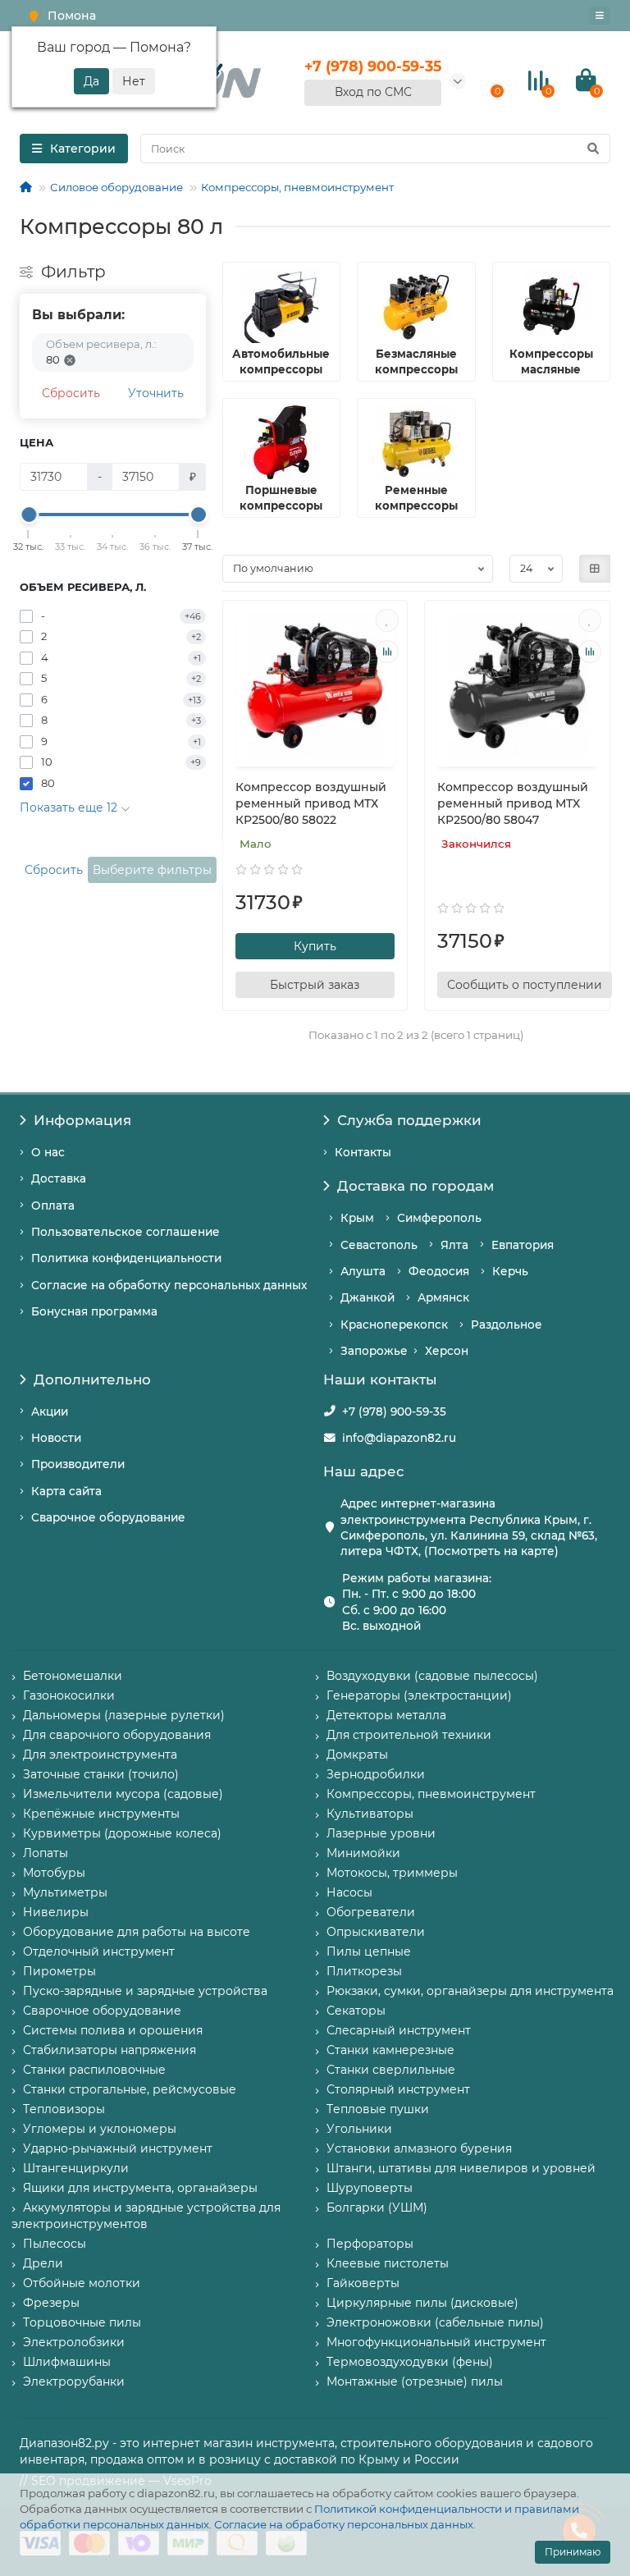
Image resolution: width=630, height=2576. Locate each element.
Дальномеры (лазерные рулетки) (124, 1715)
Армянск (443, 1297)
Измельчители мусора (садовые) (123, 1794)
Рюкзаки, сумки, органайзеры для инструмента (470, 1991)
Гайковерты (363, 2283)
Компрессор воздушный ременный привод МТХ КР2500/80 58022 (311, 803)
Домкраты (357, 1755)
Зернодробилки (376, 1774)
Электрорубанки (74, 2382)
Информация (82, 1120)
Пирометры (59, 1971)
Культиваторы (370, 1814)
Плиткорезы (364, 1971)
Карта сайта (66, 1491)
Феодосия (439, 1271)
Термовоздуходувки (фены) (410, 2362)
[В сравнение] (387, 652)
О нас (48, 1152)
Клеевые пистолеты (388, 2263)
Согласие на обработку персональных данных (344, 2524)
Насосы (349, 1892)
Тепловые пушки (378, 2109)
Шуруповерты (370, 2188)
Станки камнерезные (390, 2050)
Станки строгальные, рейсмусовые (130, 2089)
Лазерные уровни (381, 1833)
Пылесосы (55, 2244)
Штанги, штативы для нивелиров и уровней (461, 2168)
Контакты (363, 1152)
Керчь (510, 1271)
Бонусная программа (94, 1311)
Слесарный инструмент (399, 2030)
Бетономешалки (73, 1676)
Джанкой (367, 1297)
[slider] (29, 515)
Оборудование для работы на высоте (137, 1932)
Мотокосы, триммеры (392, 1873)
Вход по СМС (373, 92)
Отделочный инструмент (99, 1951)
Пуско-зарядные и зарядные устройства (145, 1991)
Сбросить (71, 393)
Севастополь (379, 1245)
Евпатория (523, 1245)
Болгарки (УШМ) (377, 2208)
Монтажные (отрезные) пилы (415, 2382)
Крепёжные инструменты (101, 1814)
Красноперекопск (394, 1325)
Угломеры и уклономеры (100, 2129)
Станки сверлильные (391, 2070)
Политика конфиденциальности (126, 1258)
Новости (56, 1438)
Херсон (447, 1351)
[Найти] (593, 149)
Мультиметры (65, 1892)
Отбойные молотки (82, 2283)
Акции (50, 1412)
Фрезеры (51, 2303)
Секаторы (356, 2011)
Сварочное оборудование (108, 1517)
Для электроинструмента (100, 1755)
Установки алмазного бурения (419, 2148)
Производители (78, 1464)
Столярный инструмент (398, 2089)
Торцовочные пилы (82, 2322)
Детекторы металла (386, 1715)
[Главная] (26, 187)
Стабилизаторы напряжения (110, 2050)
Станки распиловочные (94, 2070)
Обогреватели (371, 1912)
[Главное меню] (600, 16)
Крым (357, 1218)
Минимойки (363, 1853)
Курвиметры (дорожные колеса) (122, 1833)
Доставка (59, 1178)
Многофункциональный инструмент (436, 2342)
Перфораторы (370, 2244)
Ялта (454, 1245)
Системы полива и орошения (113, 2030)
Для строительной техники (409, 1735)
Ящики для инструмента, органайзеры (140, 2188)
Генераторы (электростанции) (419, 1695)
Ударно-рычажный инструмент (118, 2148)
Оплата (53, 1206)
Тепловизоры (64, 2109)
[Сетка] (595, 569)
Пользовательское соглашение (126, 1232)
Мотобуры (54, 1873)
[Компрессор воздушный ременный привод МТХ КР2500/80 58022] (315, 686)
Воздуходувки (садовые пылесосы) (432, 1676)
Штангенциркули (76, 2168)
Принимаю (573, 2552)
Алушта (363, 1271)
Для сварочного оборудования (117, 1735)
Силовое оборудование (116, 187)
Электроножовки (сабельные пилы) (435, 2322)
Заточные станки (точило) (101, 1774)
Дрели (43, 2263)
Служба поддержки (409, 1120)
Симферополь (439, 1218)
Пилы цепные (369, 1951)
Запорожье (374, 1351)
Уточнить (156, 393)
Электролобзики (74, 2342)
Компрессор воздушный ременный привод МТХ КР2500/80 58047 (513, 803)
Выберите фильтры (152, 870)
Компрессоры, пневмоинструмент (297, 187)
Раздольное (507, 1325)
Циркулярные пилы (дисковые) (422, 2303)
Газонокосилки (69, 1695)
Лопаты (46, 1853)
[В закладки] (387, 620)
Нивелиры (56, 1912)
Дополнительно (92, 1380)
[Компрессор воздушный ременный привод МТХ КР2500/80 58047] (517, 686)
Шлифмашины (67, 2362)
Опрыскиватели (376, 1932)
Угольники (359, 2129)
